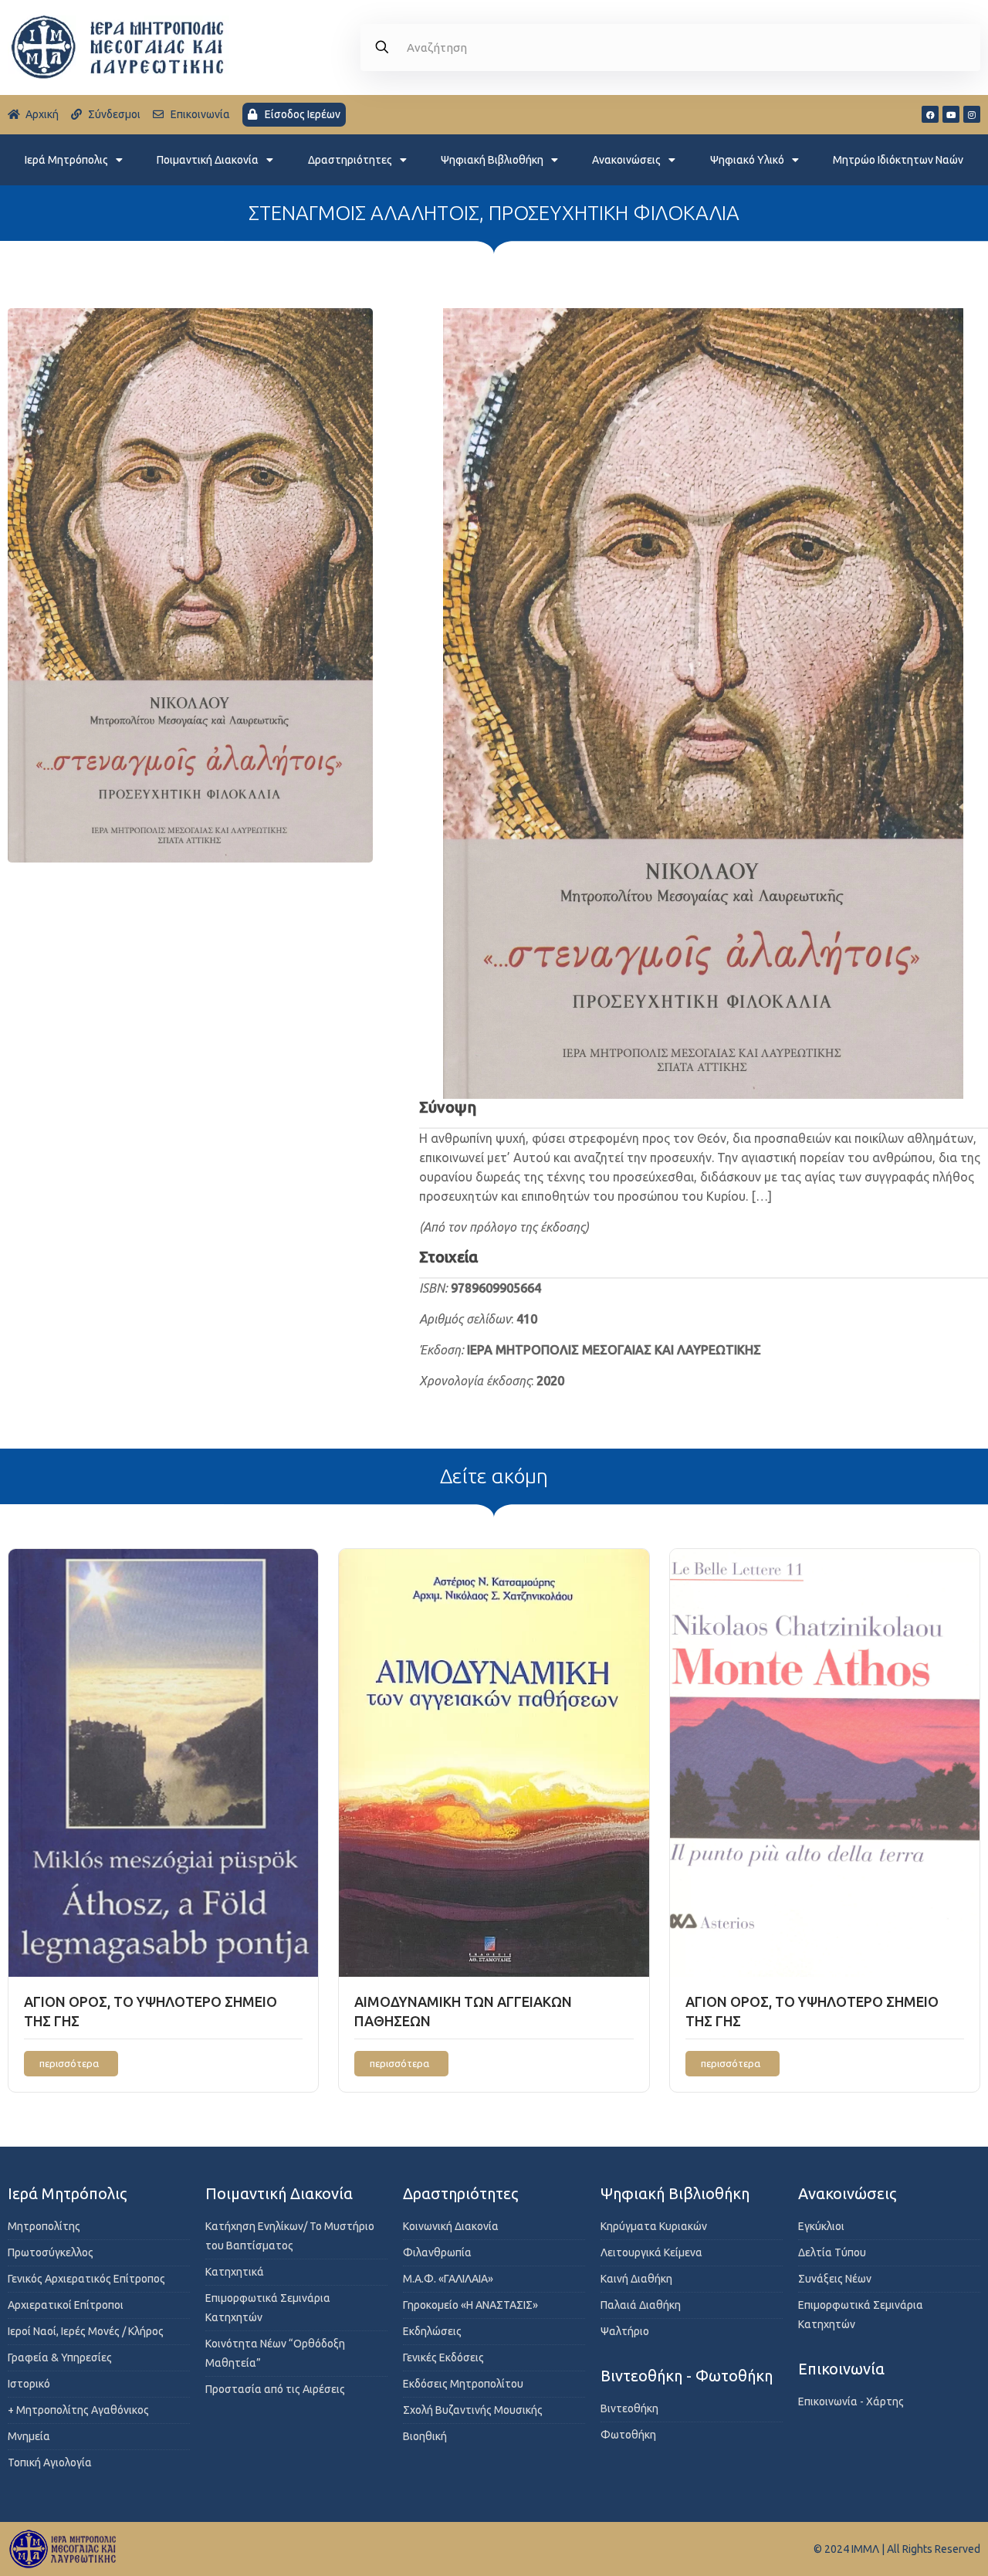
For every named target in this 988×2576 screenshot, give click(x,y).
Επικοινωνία (841, 2369)
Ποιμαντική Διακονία (208, 160)
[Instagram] (972, 114)
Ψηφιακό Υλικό (747, 160)
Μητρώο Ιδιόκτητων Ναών (898, 160)
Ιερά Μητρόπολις (66, 160)
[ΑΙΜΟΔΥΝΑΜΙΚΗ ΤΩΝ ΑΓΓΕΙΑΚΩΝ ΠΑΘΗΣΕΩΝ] (494, 1763)
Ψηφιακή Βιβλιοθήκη (492, 160)
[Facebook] (930, 114)
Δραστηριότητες (350, 160)
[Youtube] (951, 114)
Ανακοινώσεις (626, 160)
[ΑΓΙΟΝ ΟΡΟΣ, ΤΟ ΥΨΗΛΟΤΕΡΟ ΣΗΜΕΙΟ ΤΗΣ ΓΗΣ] (163, 1763)
